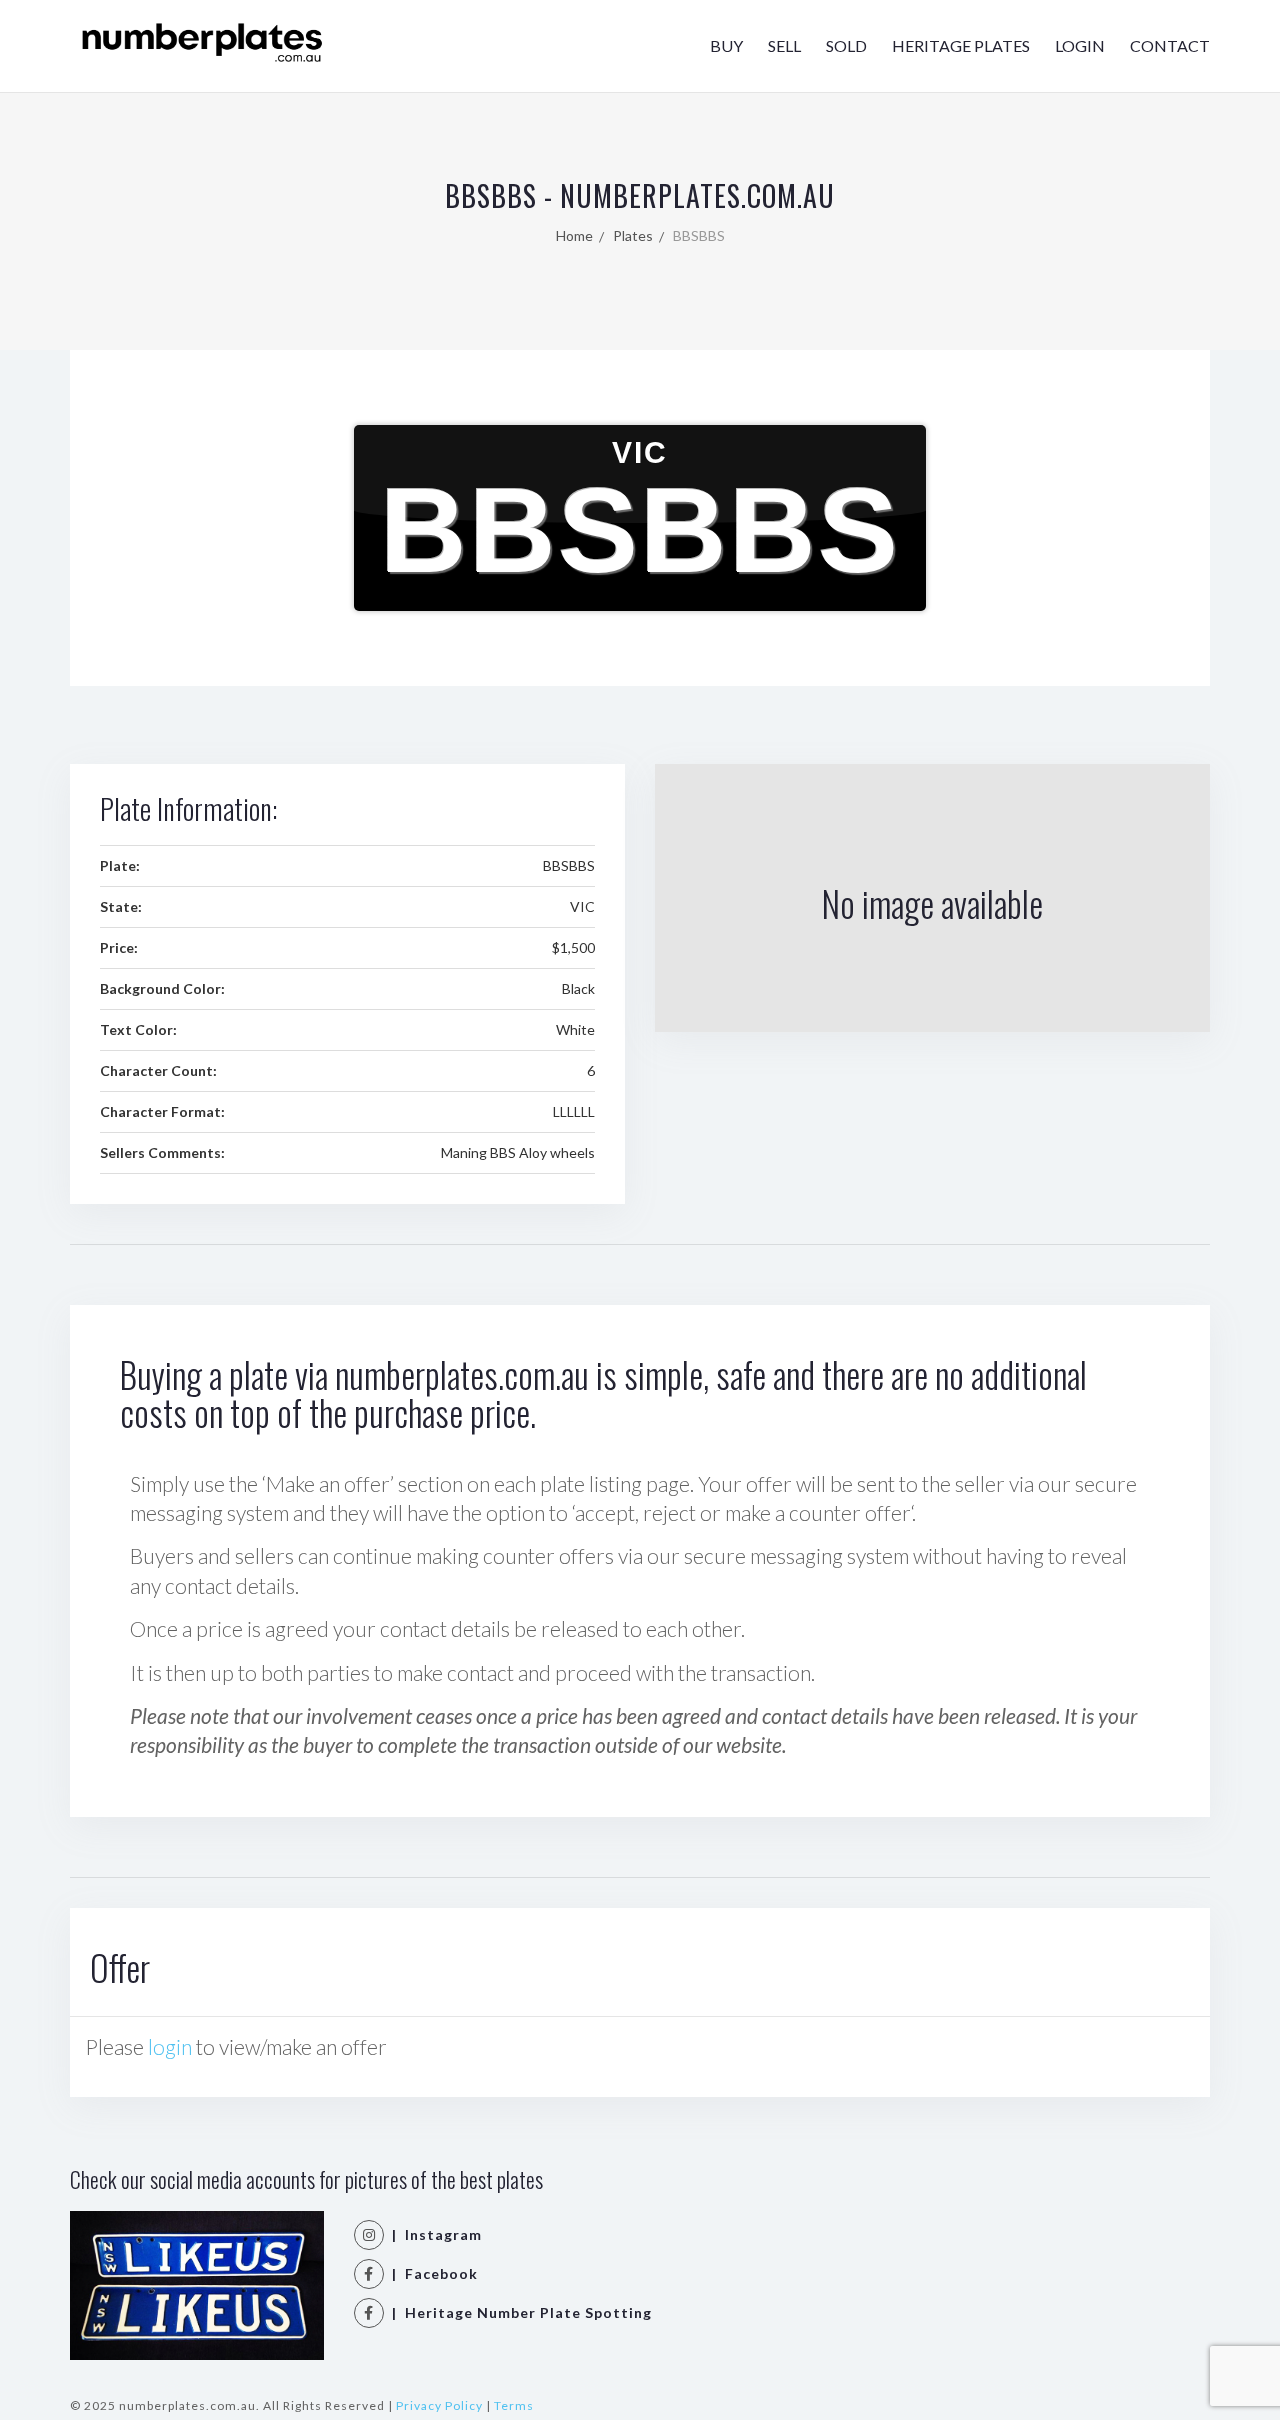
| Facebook (431, 2273)
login (170, 2046)
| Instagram (433, 2234)
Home (574, 235)
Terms (514, 2405)
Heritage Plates (961, 45)
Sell (784, 45)
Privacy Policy (439, 2405)
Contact (1170, 45)
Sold (846, 45)
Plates (633, 235)
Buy (726, 45)
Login (1080, 45)
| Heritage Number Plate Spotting (518, 2312)
